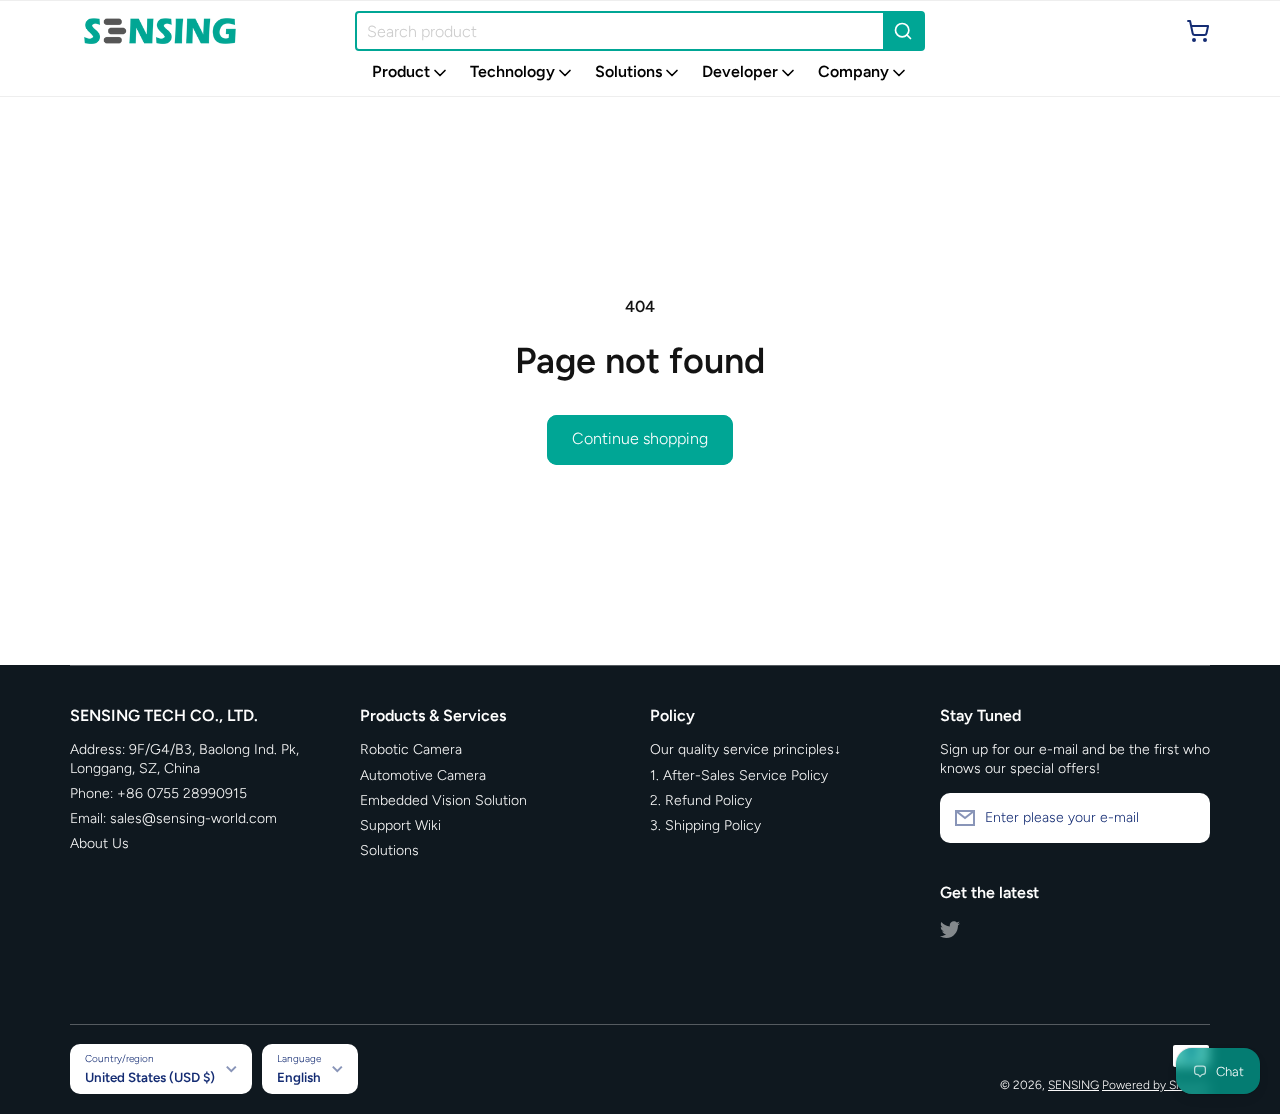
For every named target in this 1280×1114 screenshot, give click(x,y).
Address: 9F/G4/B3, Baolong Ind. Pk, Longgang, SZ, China (184, 758)
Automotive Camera (423, 775)
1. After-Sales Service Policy (739, 775)
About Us (99, 843)
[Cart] (1198, 31)
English (299, 1077)
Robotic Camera (411, 749)
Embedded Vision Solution (443, 800)
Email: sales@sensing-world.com (173, 818)
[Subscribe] (1185, 818)
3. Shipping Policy (705, 825)
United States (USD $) (150, 1077)
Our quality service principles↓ (745, 749)
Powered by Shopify (1156, 1085)
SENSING (1073, 1085)
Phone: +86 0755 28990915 (158, 793)
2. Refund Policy (701, 800)
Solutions (389, 850)
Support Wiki (400, 825)
